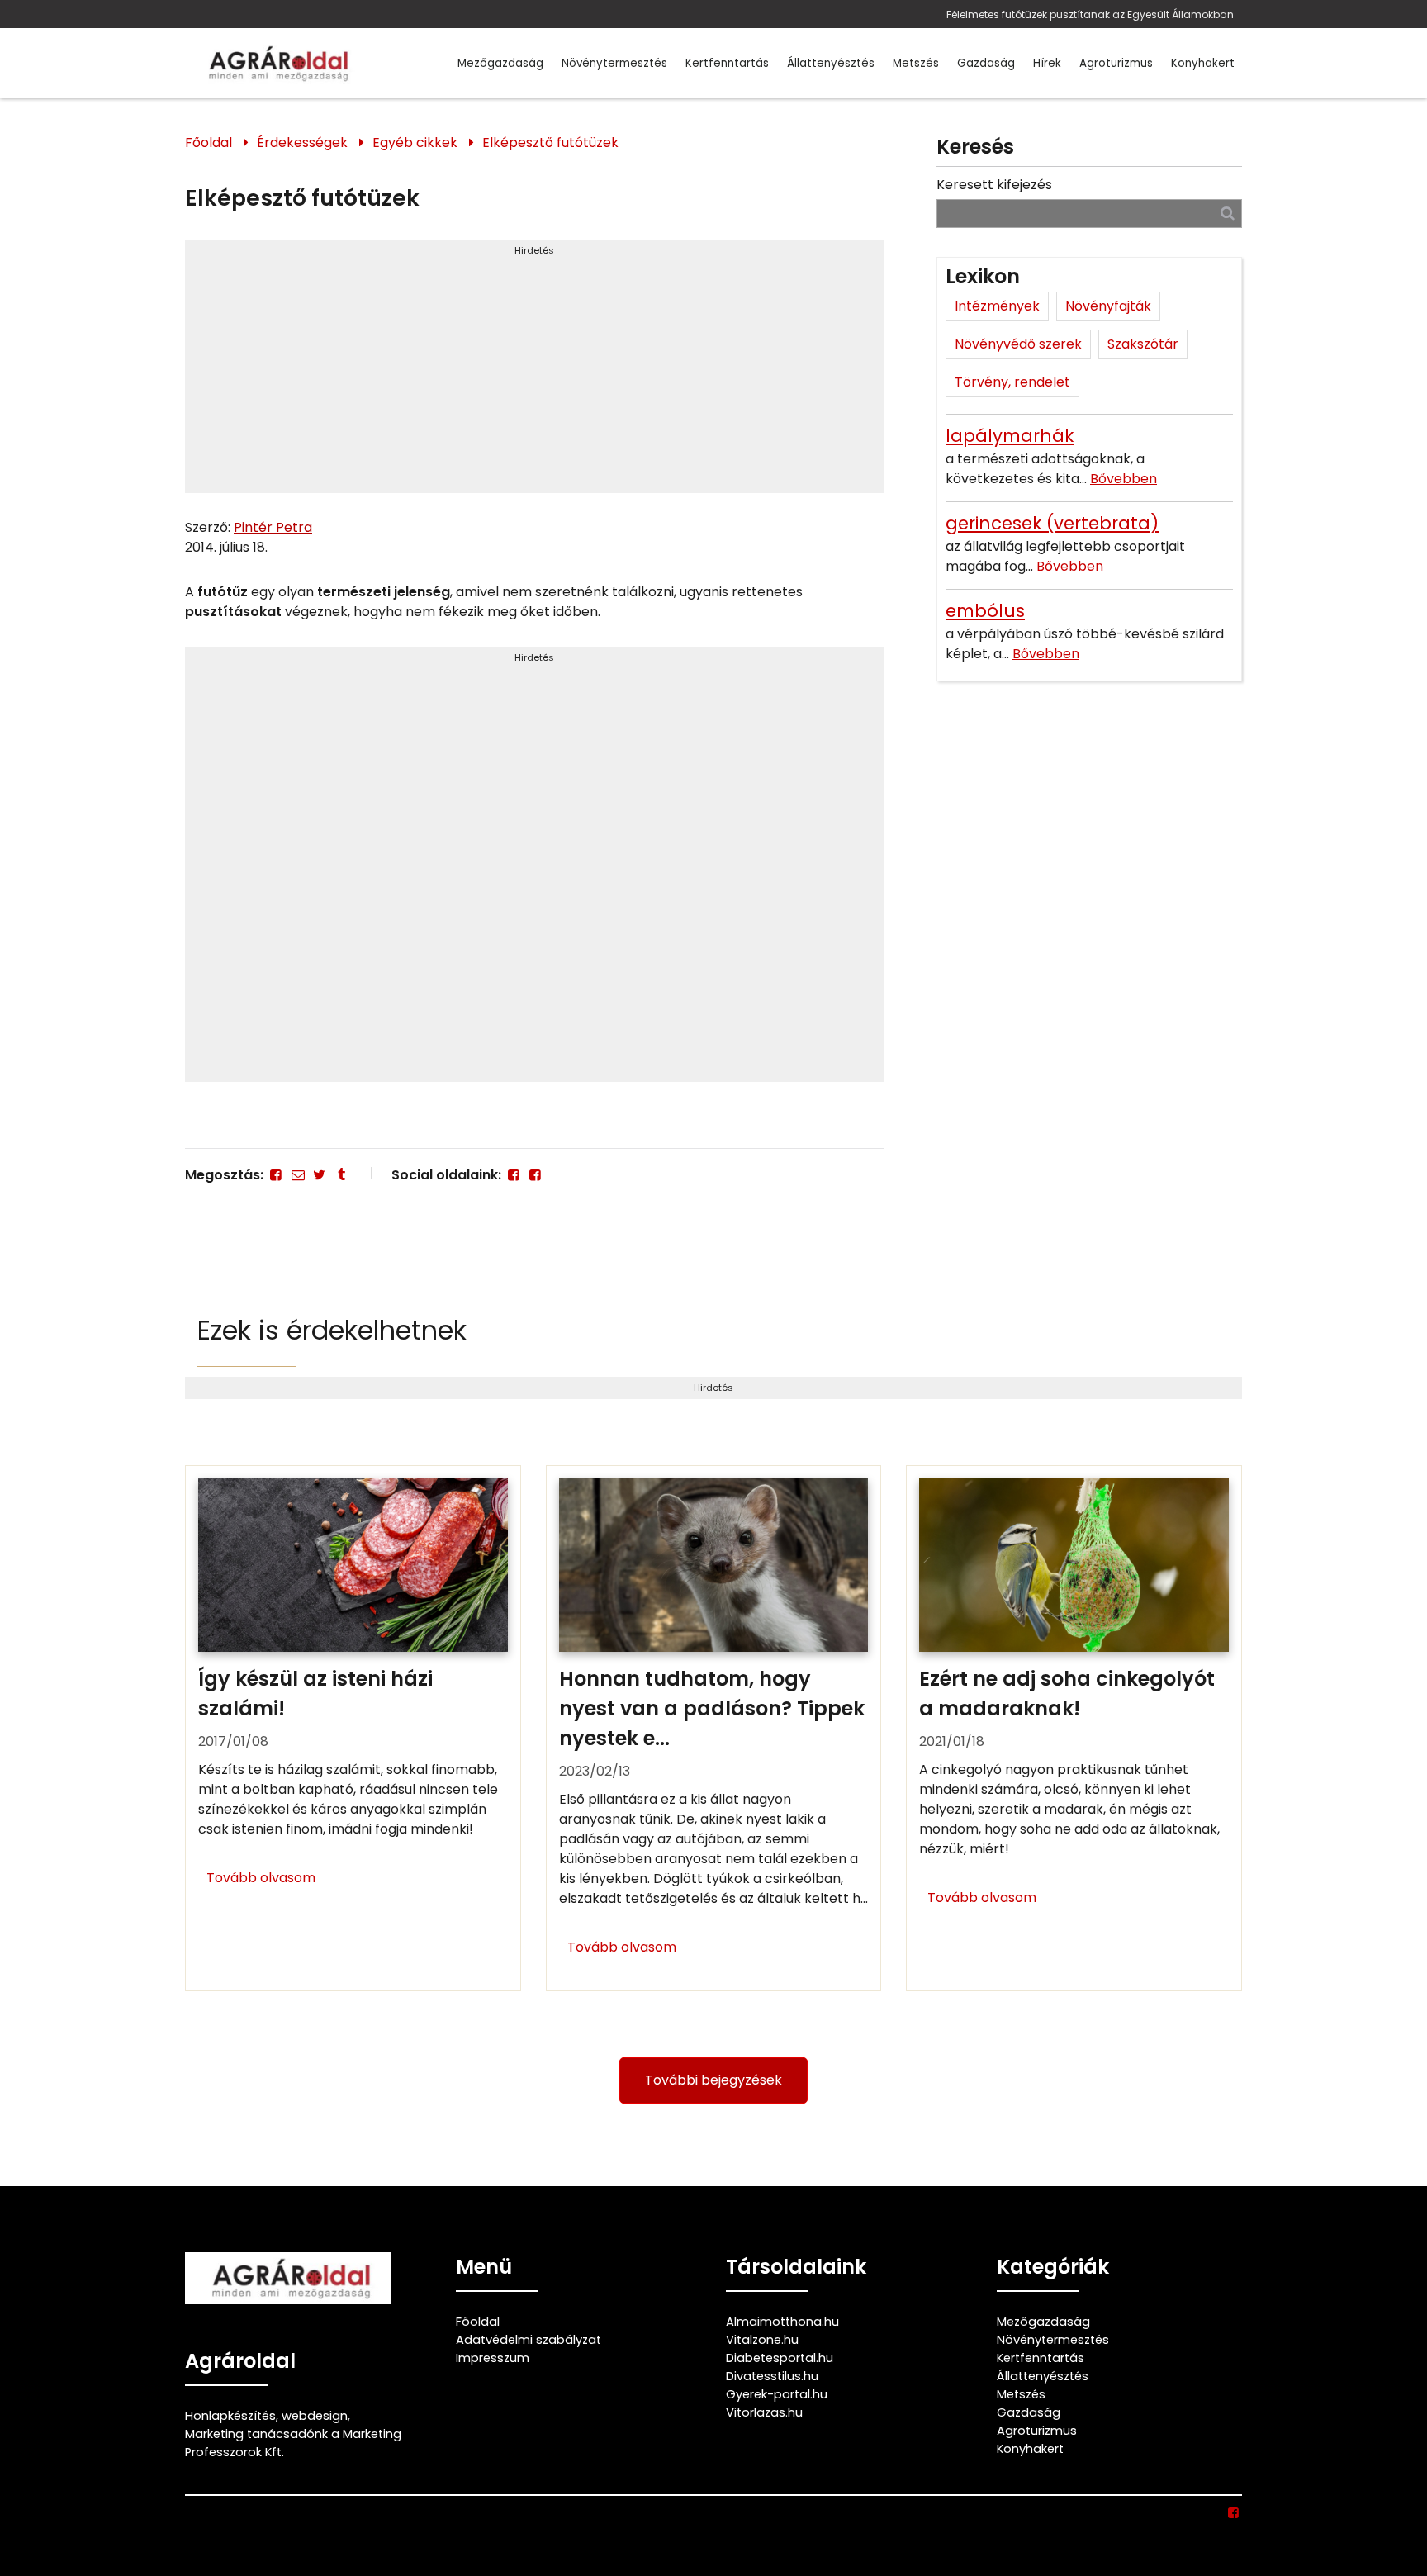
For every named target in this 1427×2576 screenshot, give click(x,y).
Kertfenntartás (727, 63)
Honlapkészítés (230, 2416)
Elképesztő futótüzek (550, 142)
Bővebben (1124, 479)
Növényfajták (1108, 306)
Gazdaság (986, 63)
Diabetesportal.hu (780, 2358)
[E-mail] (297, 1175)
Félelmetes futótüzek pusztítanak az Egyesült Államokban (1090, 14)
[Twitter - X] (320, 1175)
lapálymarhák (1010, 436)
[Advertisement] (534, 373)
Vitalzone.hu (762, 2340)
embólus (985, 611)
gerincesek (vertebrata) (1052, 523)
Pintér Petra (273, 527)
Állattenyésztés (831, 63)
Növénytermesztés (614, 63)
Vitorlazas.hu (764, 2412)
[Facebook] (276, 1175)
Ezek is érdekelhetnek (332, 1330)
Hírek (1047, 63)
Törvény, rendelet (1012, 382)
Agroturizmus (1116, 63)
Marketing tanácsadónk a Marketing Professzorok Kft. (293, 2443)
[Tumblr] (341, 1175)
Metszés (916, 63)
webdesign (315, 2416)
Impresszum (493, 2358)
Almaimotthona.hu (782, 2322)
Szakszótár (1143, 344)
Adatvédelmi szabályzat (529, 2340)
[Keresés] (1228, 213)
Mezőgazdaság (500, 63)
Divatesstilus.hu (772, 2376)
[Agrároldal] (276, 63)
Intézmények (997, 306)
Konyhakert (1203, 63)
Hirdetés (534, 250)
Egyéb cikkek (415, 142)
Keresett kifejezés (994, 185)
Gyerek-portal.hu (777, 2394)
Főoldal (209, 142)
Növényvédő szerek (1018, 344)
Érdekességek (302, 142)
